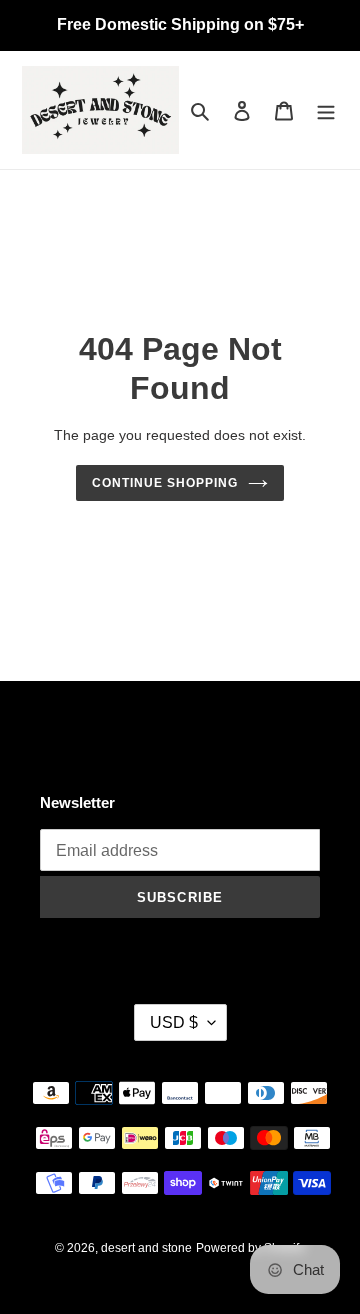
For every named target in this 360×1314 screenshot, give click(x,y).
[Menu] (326, 110)
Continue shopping (165, 483)
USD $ (174, 1022)
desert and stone (146, 1248)
